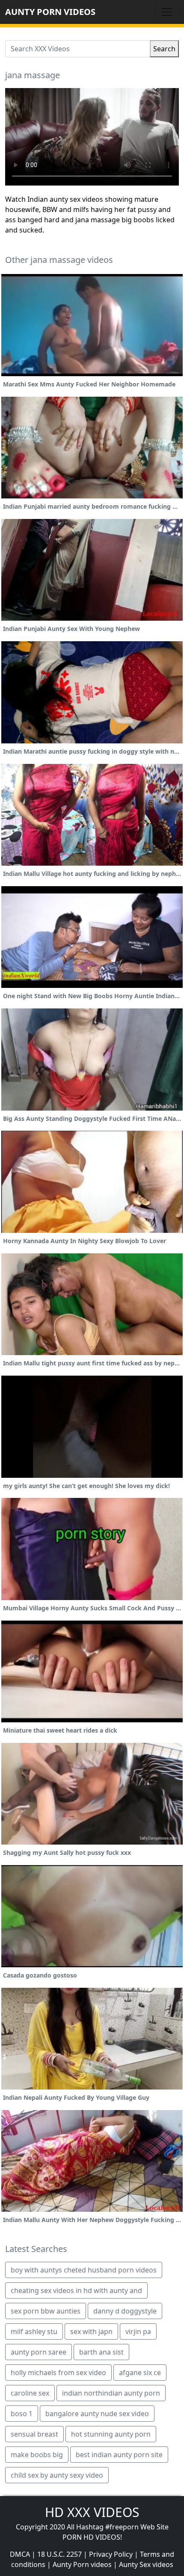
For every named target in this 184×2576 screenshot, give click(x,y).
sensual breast (34, 2434)
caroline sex (30, 2393)
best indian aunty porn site (119, 2455)
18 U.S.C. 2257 (59, 2554)
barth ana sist (101, 2352)
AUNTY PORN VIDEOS (50, 12)
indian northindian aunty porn (111, 2393)
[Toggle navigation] (167, 12)
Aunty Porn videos (82, 2564)
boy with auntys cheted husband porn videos (84, 2270)
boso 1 (22, 2414)
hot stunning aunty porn (111, 2434)
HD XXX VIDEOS (92, 2512)
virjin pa (138, 2331)
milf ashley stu (34, 2331)
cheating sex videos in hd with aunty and (76, 2290)
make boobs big (37, 2455)
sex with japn (91, 2331)
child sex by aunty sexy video (57, 2475)
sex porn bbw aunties (46, 2311)
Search (164, 49)
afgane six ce (140, 2373)
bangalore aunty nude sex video (97, 2414)
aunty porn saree (39, 2352)
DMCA (20, 2554)
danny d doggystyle (125, 2311)
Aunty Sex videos (146, 2564)
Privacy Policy (111, 2554)
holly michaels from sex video (58, 2373)
